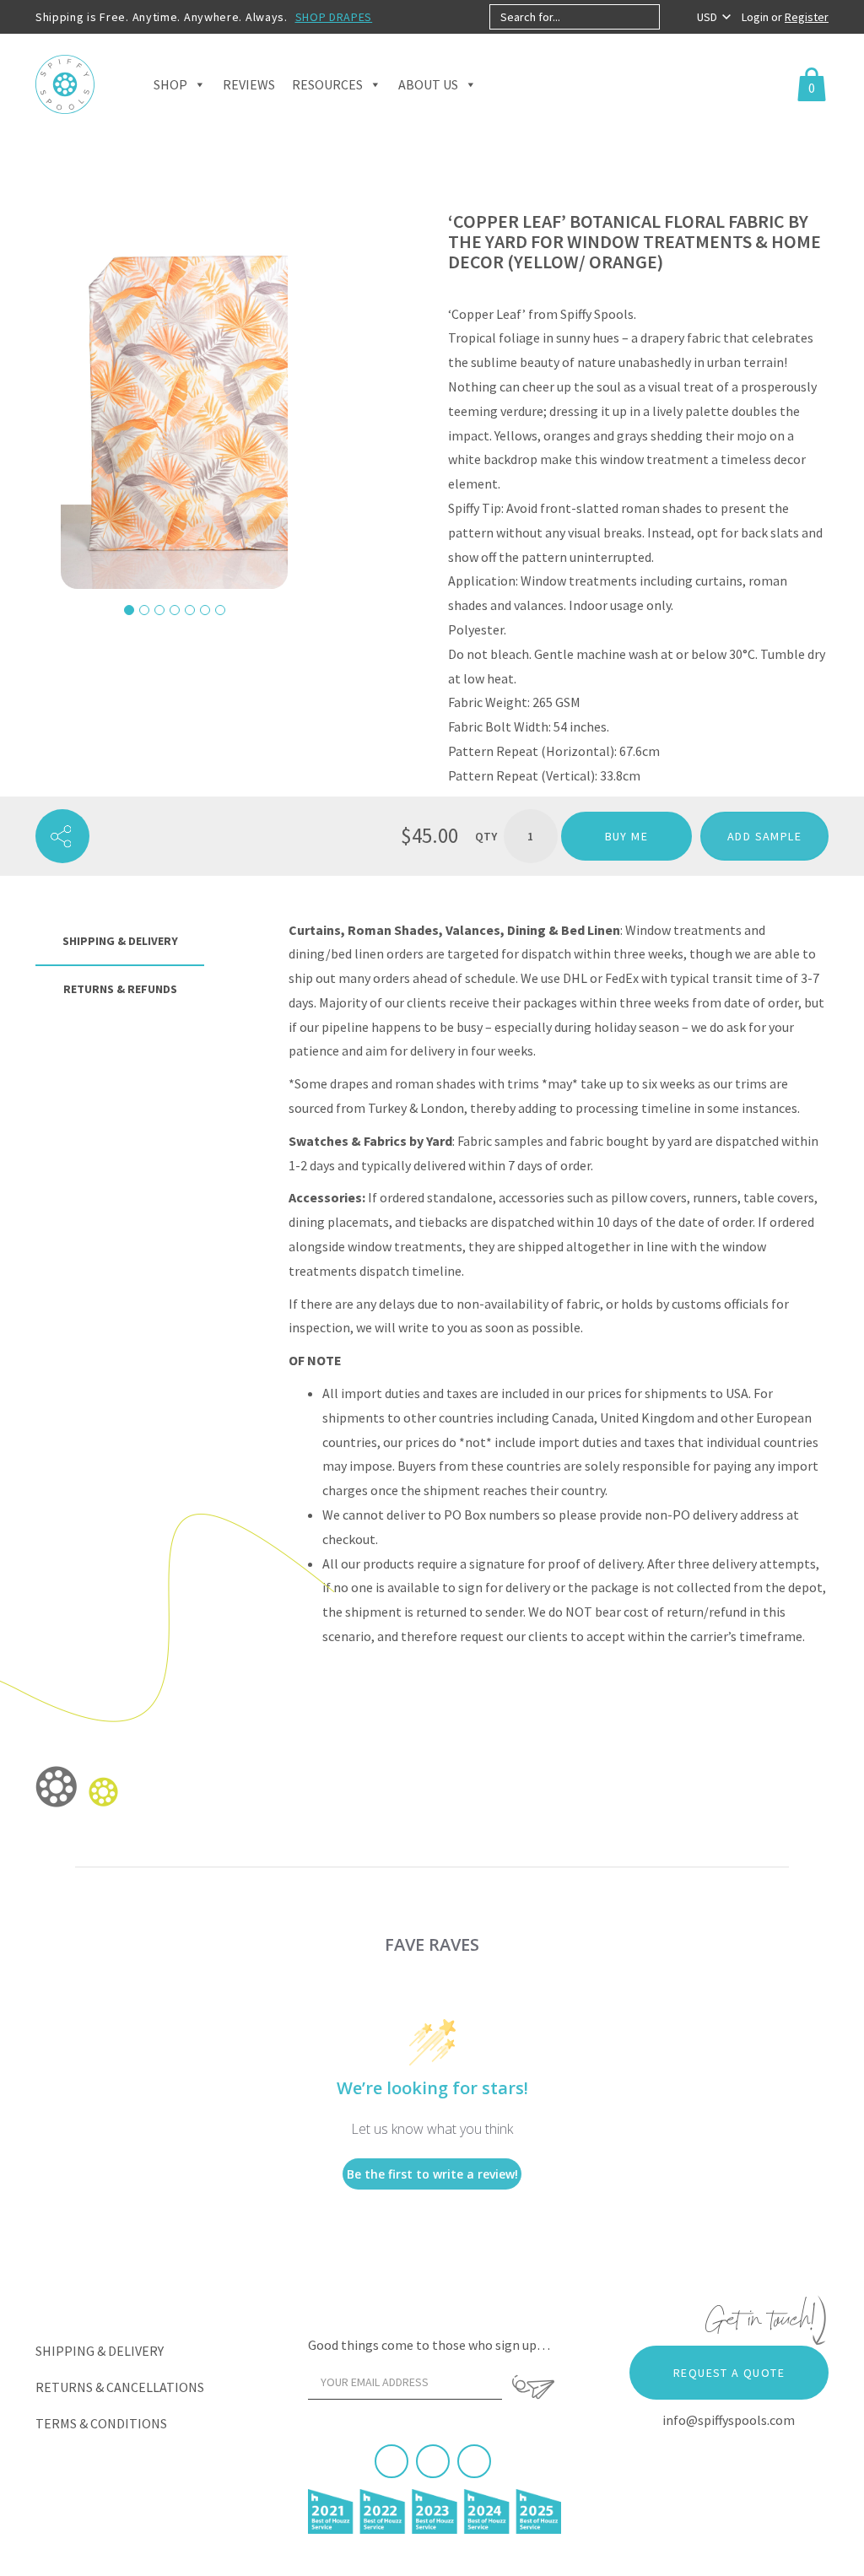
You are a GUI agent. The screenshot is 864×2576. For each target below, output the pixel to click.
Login (756, 17)
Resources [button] (327, 84)
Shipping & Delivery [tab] (120, 941)
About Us (428, 84)
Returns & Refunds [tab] (120, 989)
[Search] (674, 17)
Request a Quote (729, 2373)
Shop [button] (170, 84)
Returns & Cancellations (120, 2387)
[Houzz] (474, 2461)
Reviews (249, 84)
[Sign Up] (533, 2387)
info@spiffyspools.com (729, 2420)
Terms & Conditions (101, 2423)
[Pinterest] (433, 2461)
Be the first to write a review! (432, 2174)
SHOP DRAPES (334, 17)
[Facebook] (391, 2461)
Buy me (626, 836)
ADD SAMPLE (764, 836)
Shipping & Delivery (100, 2351)
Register (807, 17)
